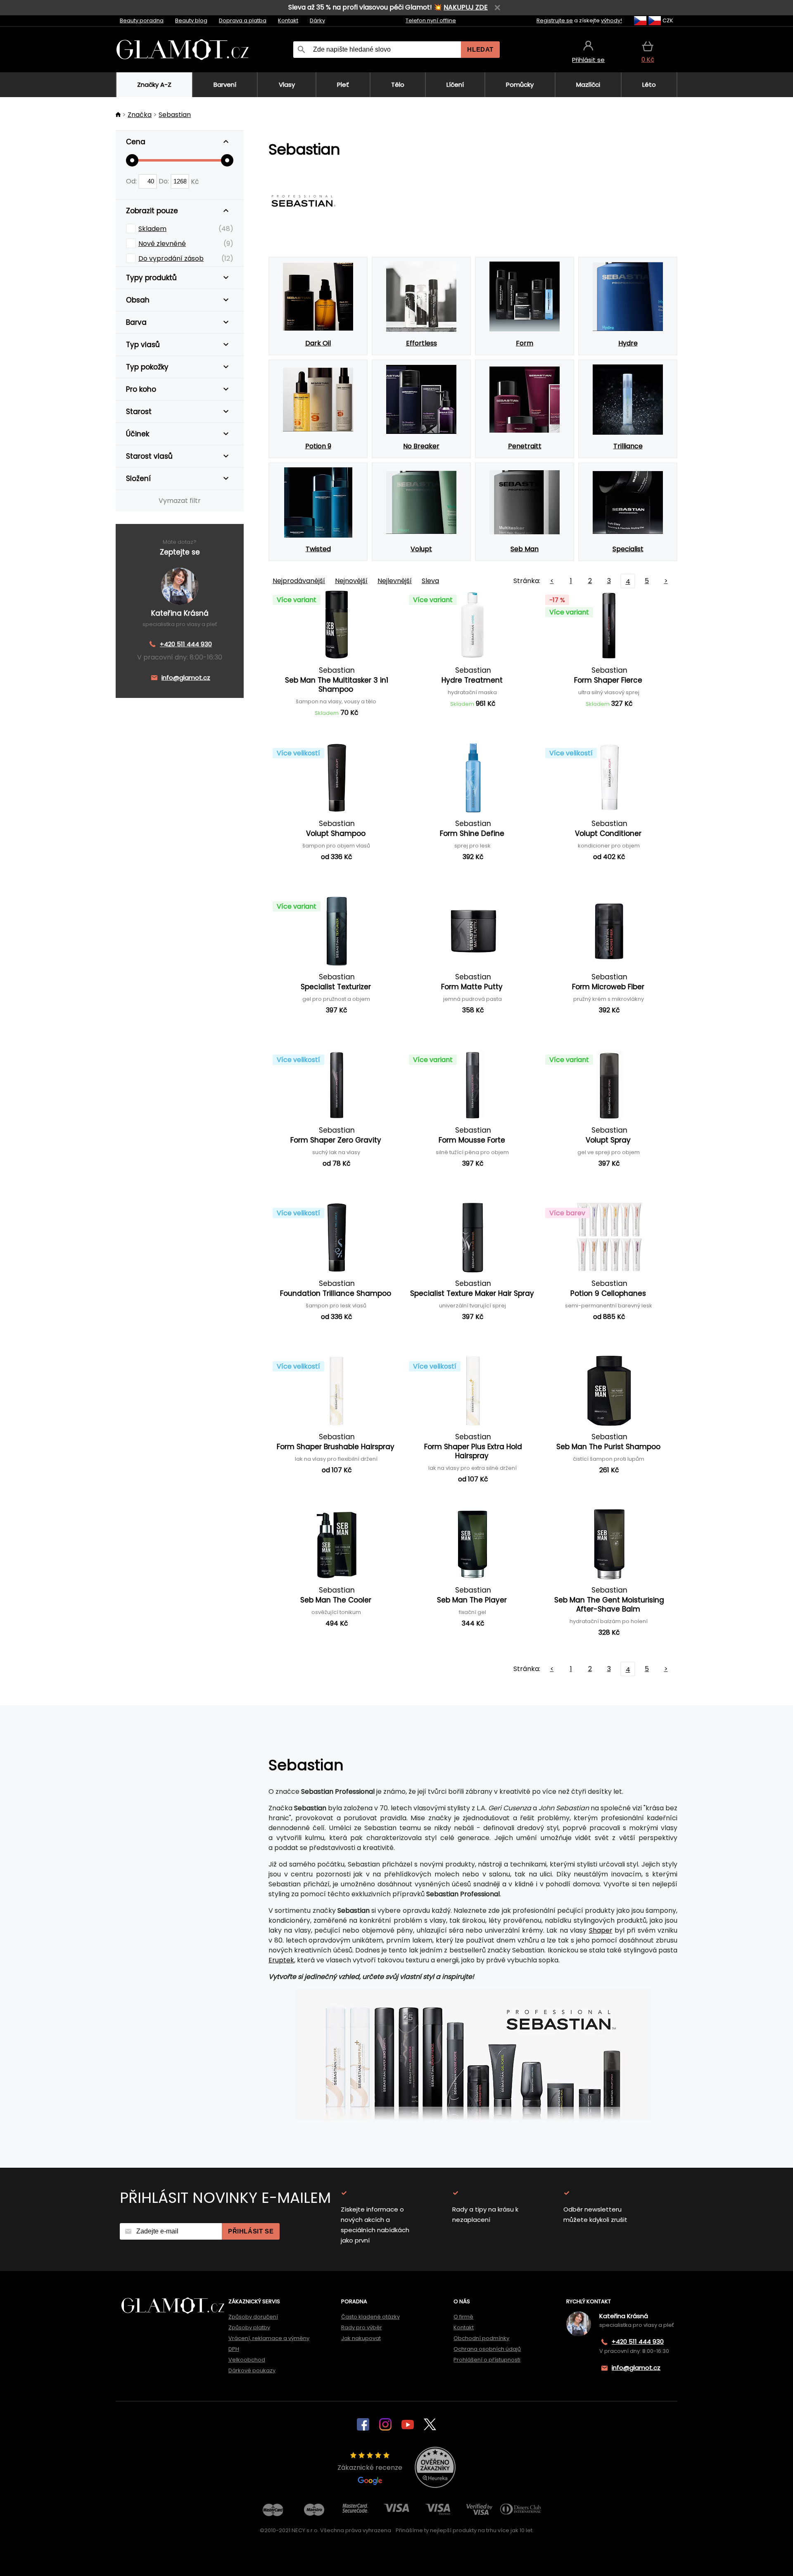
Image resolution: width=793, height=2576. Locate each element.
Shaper (601, 1930)
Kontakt (288, 20)
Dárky (317, 20)
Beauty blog (191, 20)
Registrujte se (555, 20)
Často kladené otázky (370, 2317)
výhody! (611, 20)
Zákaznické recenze (370, 2468)
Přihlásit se (251, 2231)
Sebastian (175, 115)
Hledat (480, 49)
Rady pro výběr (362, 2327)
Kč (195, 181)
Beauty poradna (142, 20)
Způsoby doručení (253, 2317)
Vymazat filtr (180, 501)
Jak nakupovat (361, 2338)
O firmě (463, 2317)
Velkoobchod (247, 2360)
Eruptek (281, 1960)
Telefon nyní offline (431, 20)
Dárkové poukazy (252, 2370)
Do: (165, 181)
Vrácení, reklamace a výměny (269, 2338)
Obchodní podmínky (481, 2338)
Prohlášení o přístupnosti (487, 2360)
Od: (132, 181)
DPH (234, 2349)
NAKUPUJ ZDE (466, 7)
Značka (140, 115)
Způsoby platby (249, 2327)
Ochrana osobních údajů (487, 2349)
